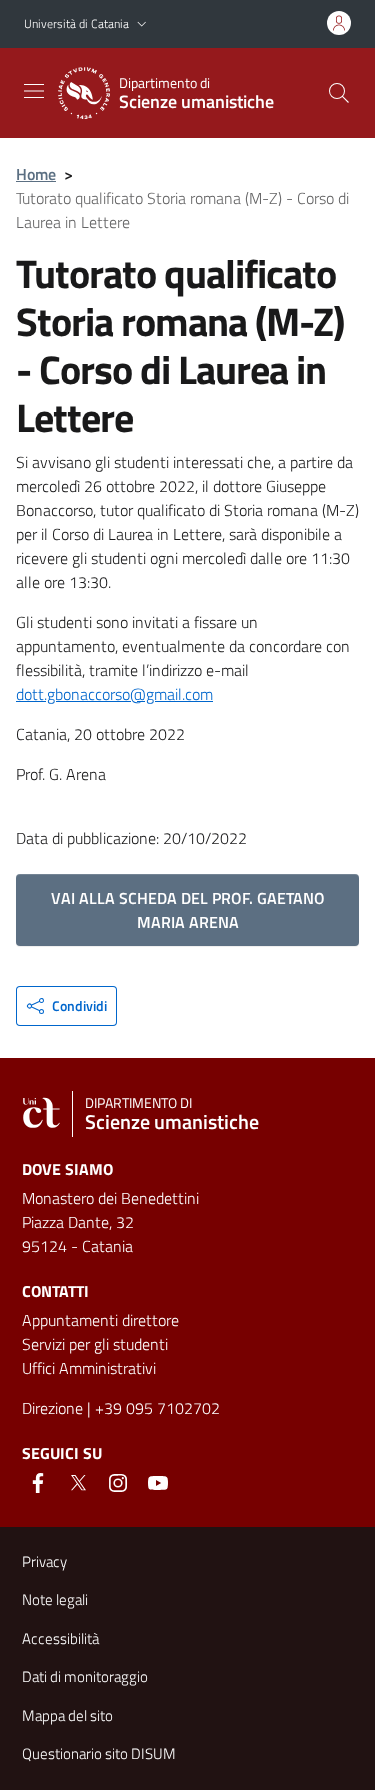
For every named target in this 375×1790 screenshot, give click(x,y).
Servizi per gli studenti (95, 1344)
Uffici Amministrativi (89, 1368)
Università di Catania (76, 23)
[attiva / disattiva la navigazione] (34, 91)
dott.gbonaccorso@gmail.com (114, 694)
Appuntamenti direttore (100, 1320)
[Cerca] (339, 93)
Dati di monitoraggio (85, 1676)
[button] (142, 24)
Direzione (52, 1408)
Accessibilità (60, 1638)
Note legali (55, 1599)
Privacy (44, 1561)
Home (36, 174)
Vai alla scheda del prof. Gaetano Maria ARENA (188, 910)
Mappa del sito (67, 1715)
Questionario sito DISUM (99, 1753)
